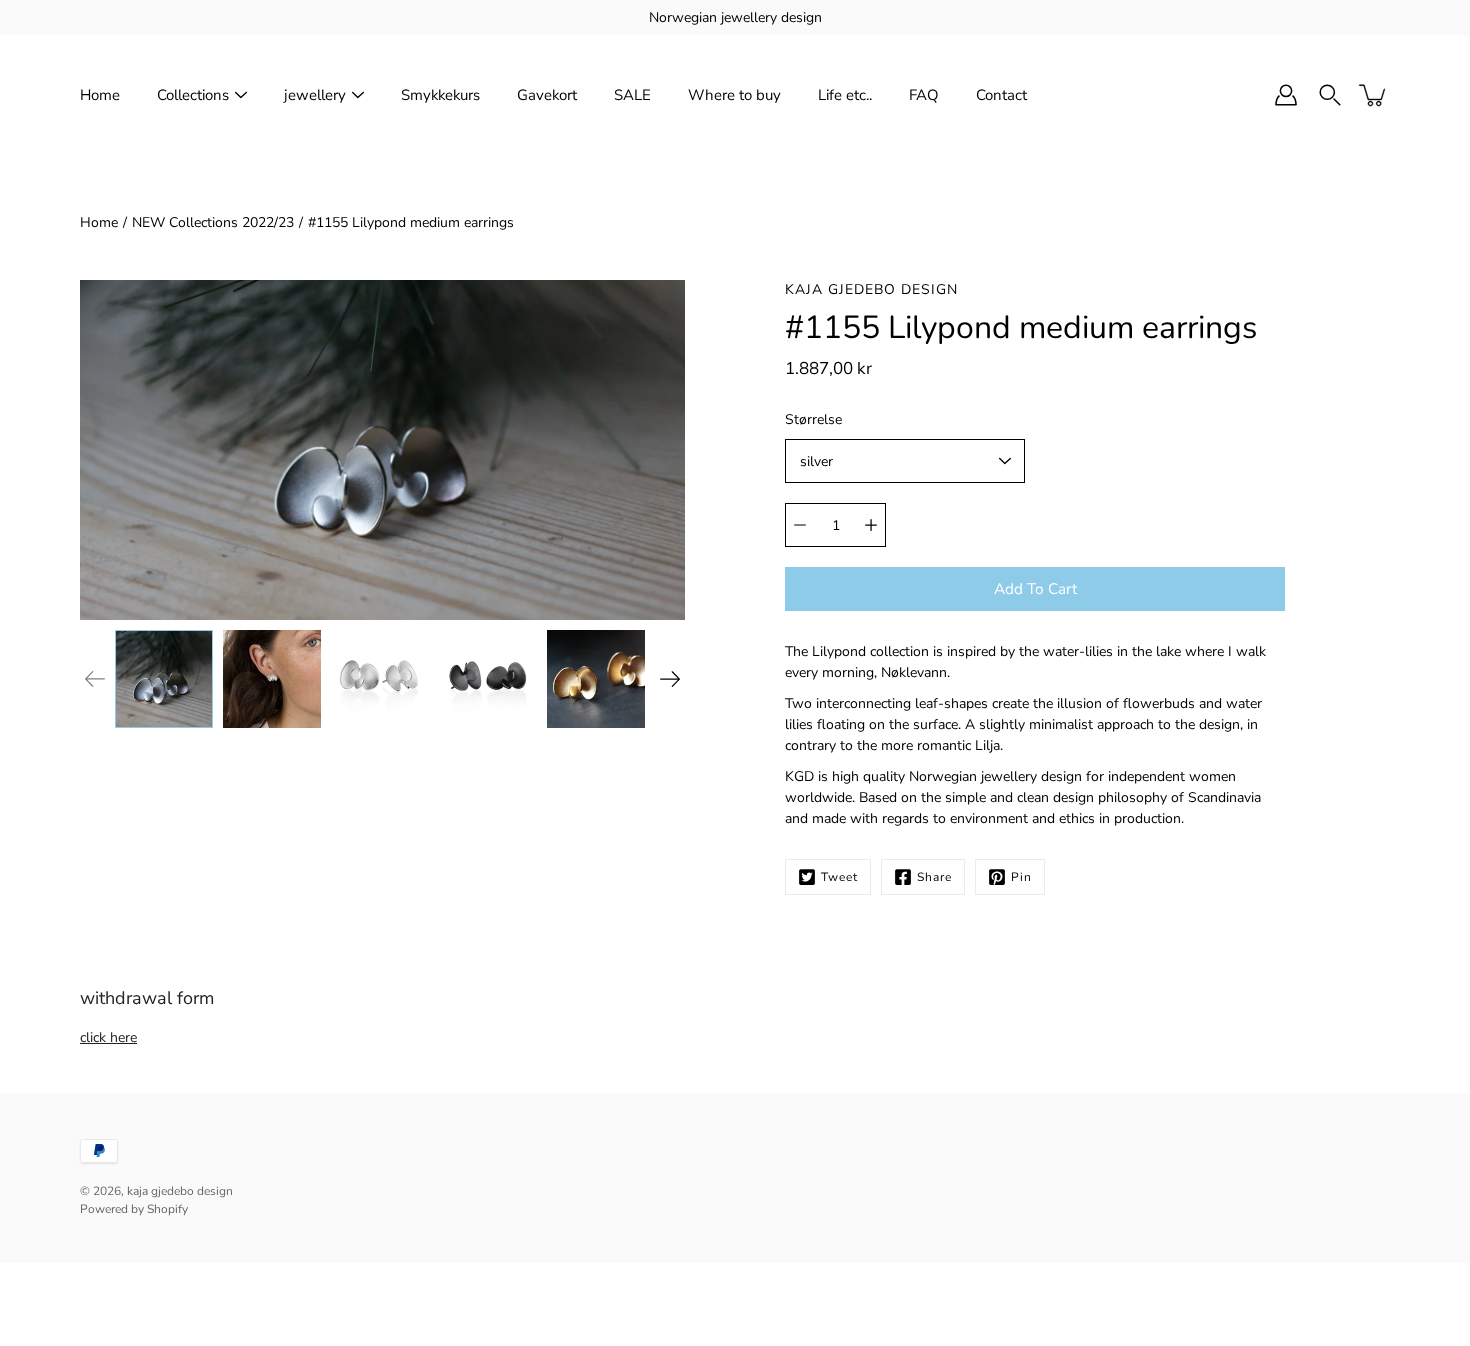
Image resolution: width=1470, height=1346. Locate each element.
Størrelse (813, 419)
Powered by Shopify (134, 1209)
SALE (632, 95)
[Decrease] (800, 525)
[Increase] (871, 525)
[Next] (670, 679)
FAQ (924, 95)
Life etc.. (845, 95)
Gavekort (547, 95)
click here (108, 1037)
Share (934, 877)
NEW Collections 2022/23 (213, 222)
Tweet (839, 877)
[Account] (1286, 95)
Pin (1021, 877)
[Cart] (1374, 95)
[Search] (1330, 95)
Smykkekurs (440, 95)
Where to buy (734, 95)
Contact (1001, 95)
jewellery (315, 95)
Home (100, 95)
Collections (193, 95)
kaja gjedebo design (180, 1191)
